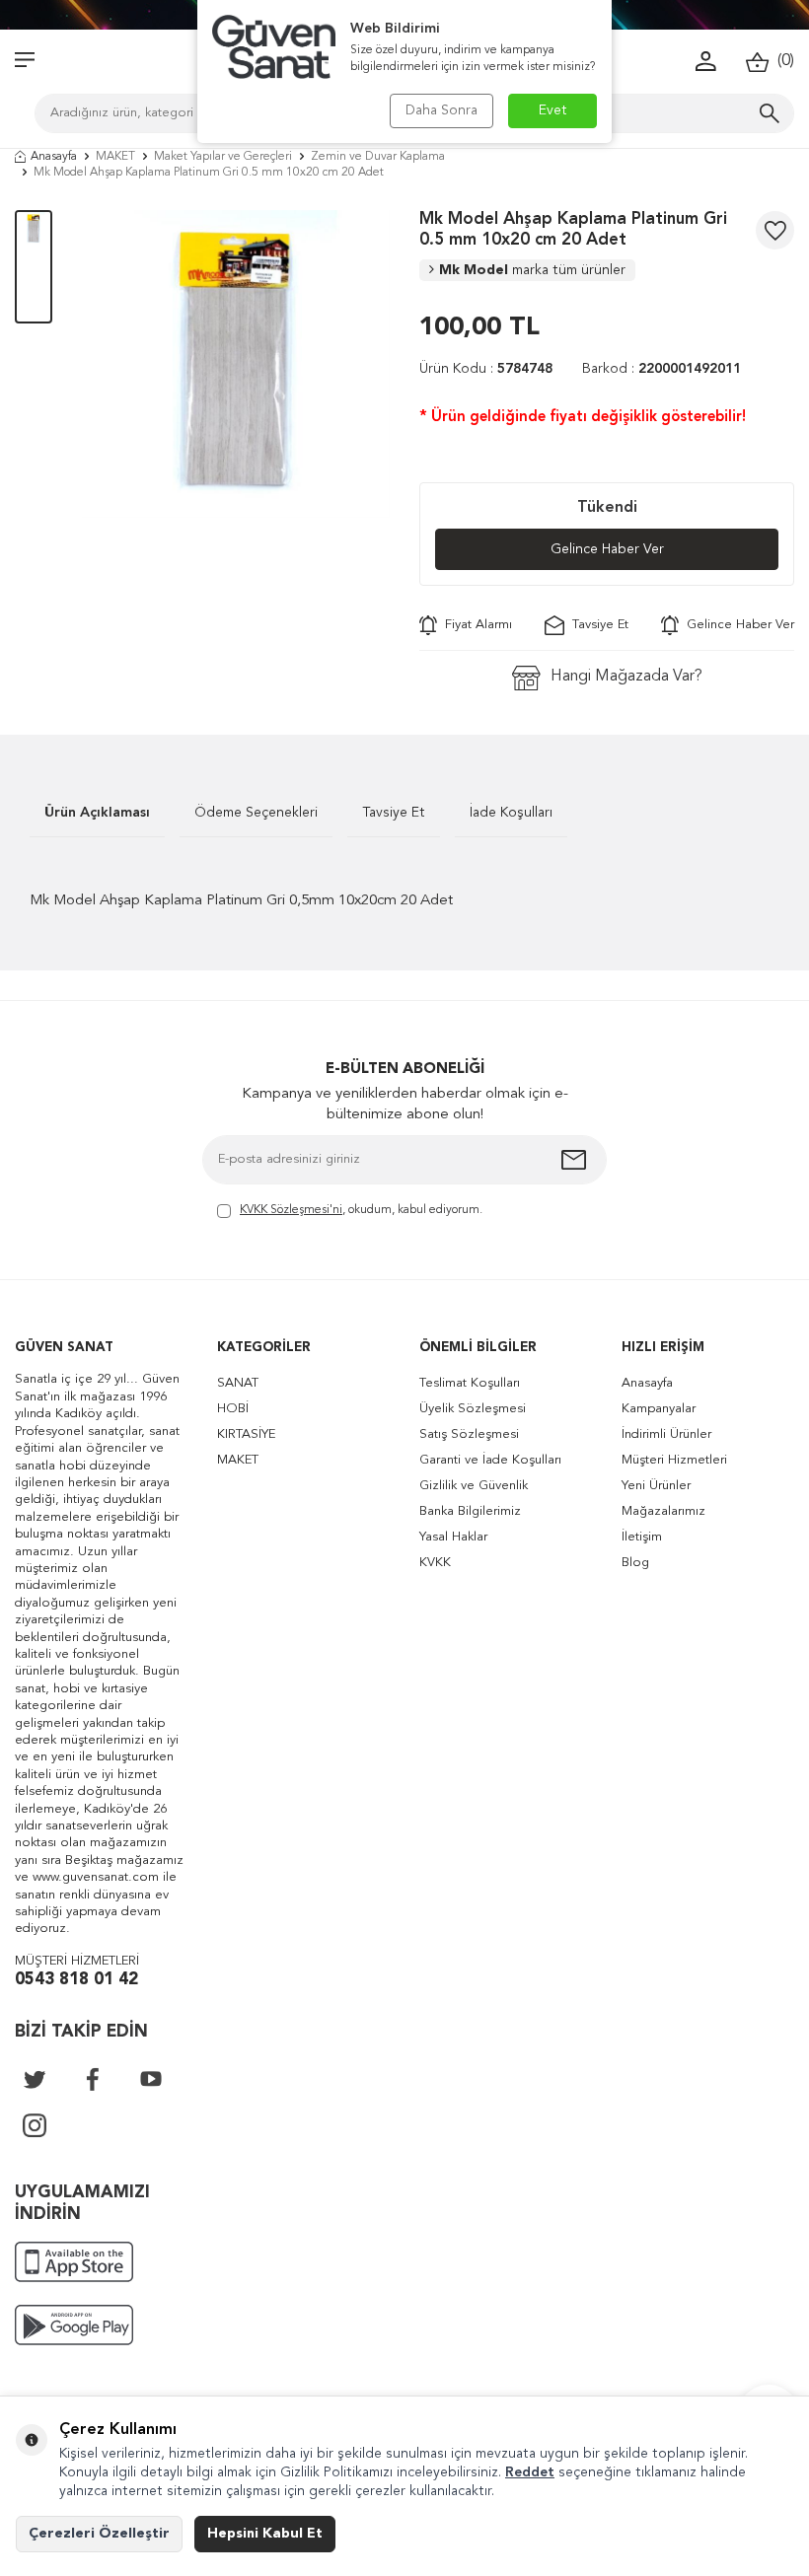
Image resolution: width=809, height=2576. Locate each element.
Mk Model (532, 270)
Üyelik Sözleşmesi (473, 1409)
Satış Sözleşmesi (469, 1434)
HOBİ (233, 1409)
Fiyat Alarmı (475, 625)
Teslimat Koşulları (470, 1383)
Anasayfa (54, 157)
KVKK (435, 1563)
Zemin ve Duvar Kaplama (378, 157)
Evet (553, 110)
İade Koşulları (511, 813)
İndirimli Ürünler (666, 1434)
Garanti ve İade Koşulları (490, 1460)
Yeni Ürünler (656, 1486)
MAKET (115, 157)
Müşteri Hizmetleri (674, 1460)
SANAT (238, 1383)
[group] (236, 364)
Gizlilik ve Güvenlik (474, 1486)
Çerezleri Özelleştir (99, 2534)
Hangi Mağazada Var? (626, 677)
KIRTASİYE (246, 1434)
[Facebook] (93, 2079)
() (782, 61)
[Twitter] (35, 2079)
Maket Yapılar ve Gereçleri (223, 157)
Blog (635, 1563)
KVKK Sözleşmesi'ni (291, 1210)
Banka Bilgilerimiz (470, 1511)
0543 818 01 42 (76, 1980)
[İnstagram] (35, 2125)
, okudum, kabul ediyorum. (361, 1210)
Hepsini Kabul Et (265, 2534)
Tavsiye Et (596, 625)
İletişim (642, 1537)
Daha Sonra (441, 110)
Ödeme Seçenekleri (256, 813)
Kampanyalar (659, 1409)
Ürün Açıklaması (97, 813)
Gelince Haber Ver (607, 549)
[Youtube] (151, 2079)
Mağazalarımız (663, 1511)
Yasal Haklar (453, 1537)
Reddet (530, 2472)
